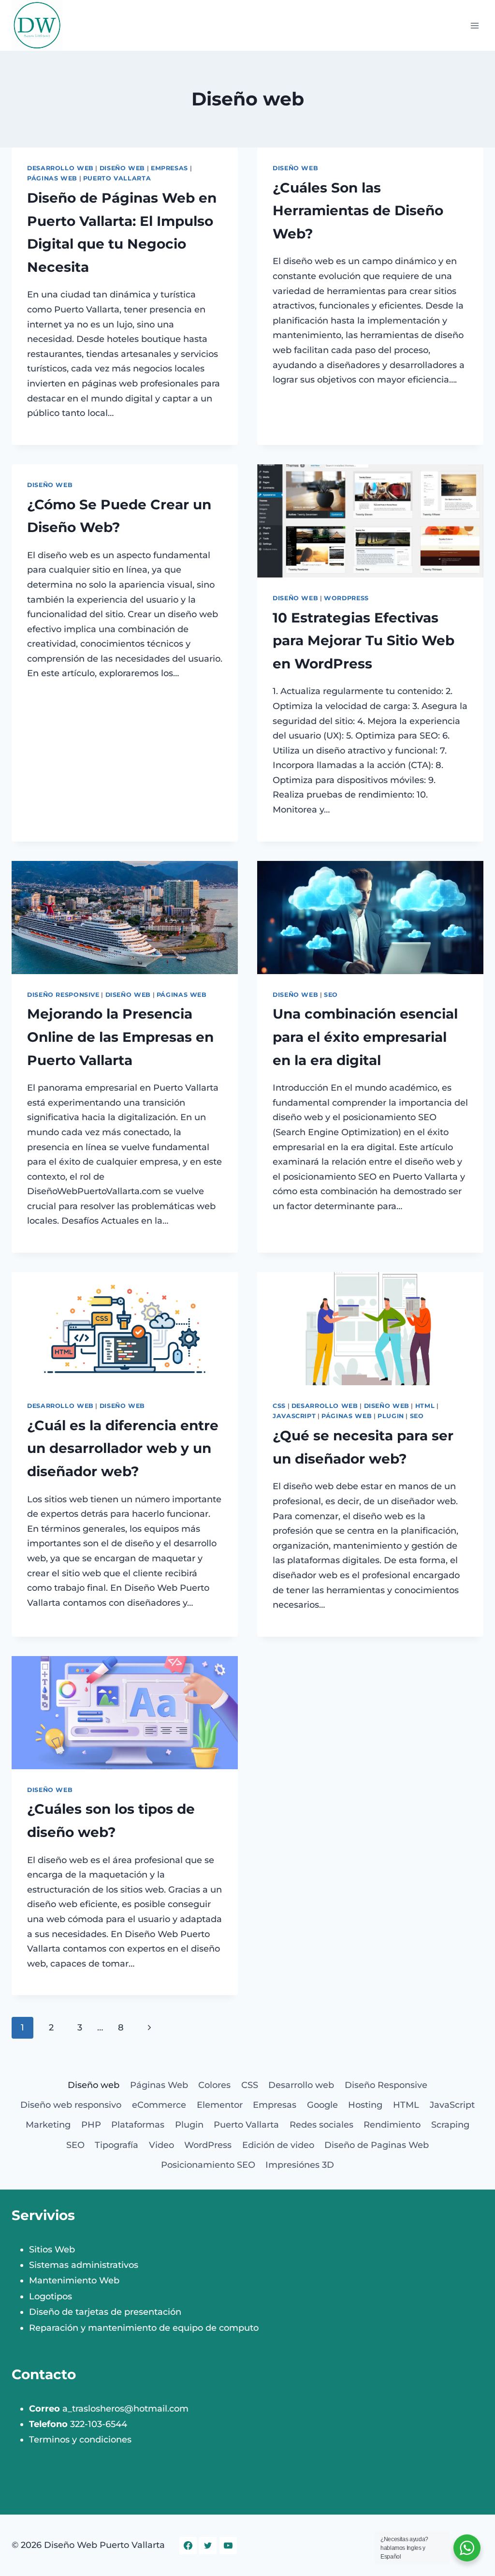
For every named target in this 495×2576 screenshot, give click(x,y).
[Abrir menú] (474, 25)
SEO (331, 995)
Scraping (450, 2125)
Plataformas (138, 2125)
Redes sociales (321, 2125)
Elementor (220, 2105)
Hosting (365, 2105)
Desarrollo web (60, 168)
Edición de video (278, 2145)
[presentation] (370, 521)
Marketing (48, 2125)
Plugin (391, 1416)
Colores (214, 2085)
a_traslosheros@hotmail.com (125, 2409)
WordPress (208, 2145)
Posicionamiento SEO (208, 2165)
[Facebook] (188, 2546)
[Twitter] (208, 2546)
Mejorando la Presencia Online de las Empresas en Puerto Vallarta (120, 1037)
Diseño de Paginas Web (377, 2145)
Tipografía (116, 2145)
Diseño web (122, 168)
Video (161, 2145)
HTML (425, 1406)
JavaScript (294, 1416)
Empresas (169, 168)
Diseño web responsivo (71, 2105)
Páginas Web (52, 178)
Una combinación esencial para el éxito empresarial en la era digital (365, 1037)
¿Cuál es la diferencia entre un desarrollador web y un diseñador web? (123, 1448)
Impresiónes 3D (300, 2165)
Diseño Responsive (63, 995)
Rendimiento (392, 2125)
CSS (279, 1406)
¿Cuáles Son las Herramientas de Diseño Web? (358, 211)
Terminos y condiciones (80, 2440)
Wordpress (346, 598)
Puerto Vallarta (117, 178)
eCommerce (159, 2105)
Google (322, 2105)
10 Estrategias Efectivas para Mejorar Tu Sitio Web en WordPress (364, 641)
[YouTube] (228, 2546)
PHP (91, 2125)
